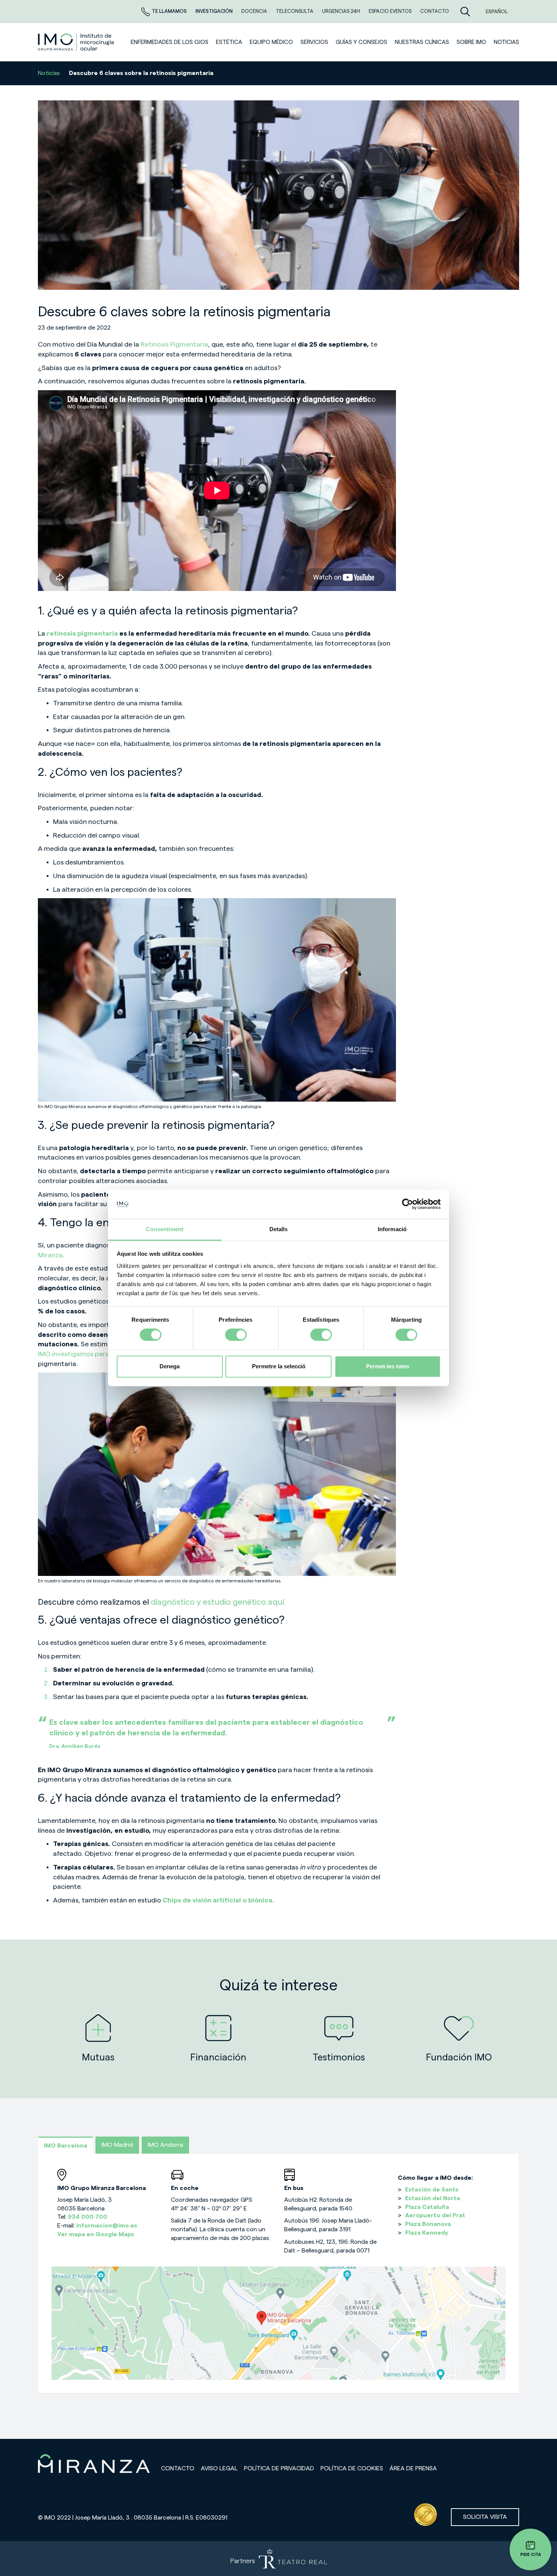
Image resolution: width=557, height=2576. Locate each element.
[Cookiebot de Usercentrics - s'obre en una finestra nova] (408, 1204)
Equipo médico (271, 42)
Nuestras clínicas (422, 42)
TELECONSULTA (295, 11)
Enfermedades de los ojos (170, 42)
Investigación (215, 11)
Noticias (49, 73)
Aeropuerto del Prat (435, 2215)
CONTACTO (435, 11)
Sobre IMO (471, 42)
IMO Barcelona (66, 2146)
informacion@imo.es (107, 2226)
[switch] (236, 1335)
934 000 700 (88, 2217)
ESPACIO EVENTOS (391, 11)
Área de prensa (413, 2468)
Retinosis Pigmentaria (174, 344)
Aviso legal (219, 2468)
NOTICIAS (506, 42)
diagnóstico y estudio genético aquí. (217, 1602)
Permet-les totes (388, 1366)
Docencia (255, 11)
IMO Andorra (165, 2145)
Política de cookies (352, 2468)
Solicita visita (485, 2517)
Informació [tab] (392, 1229)
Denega (170, 1366)
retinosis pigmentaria (82, 633)
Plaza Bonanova (428, 2224)
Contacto (178, 2468)
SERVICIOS (314, 42)
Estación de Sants (432, 2190)
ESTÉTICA (229, 42)
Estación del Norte (433, 2198)
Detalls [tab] (279, 1229)
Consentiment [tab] (165, 1229)
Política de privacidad (279, 2468)
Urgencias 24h (342, 11)
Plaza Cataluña (427, 2207)
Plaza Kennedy (427, 2233)
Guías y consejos (361, 42)
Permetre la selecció (279, 1366)
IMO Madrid (117, 2145)
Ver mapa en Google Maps (96, 2234)
